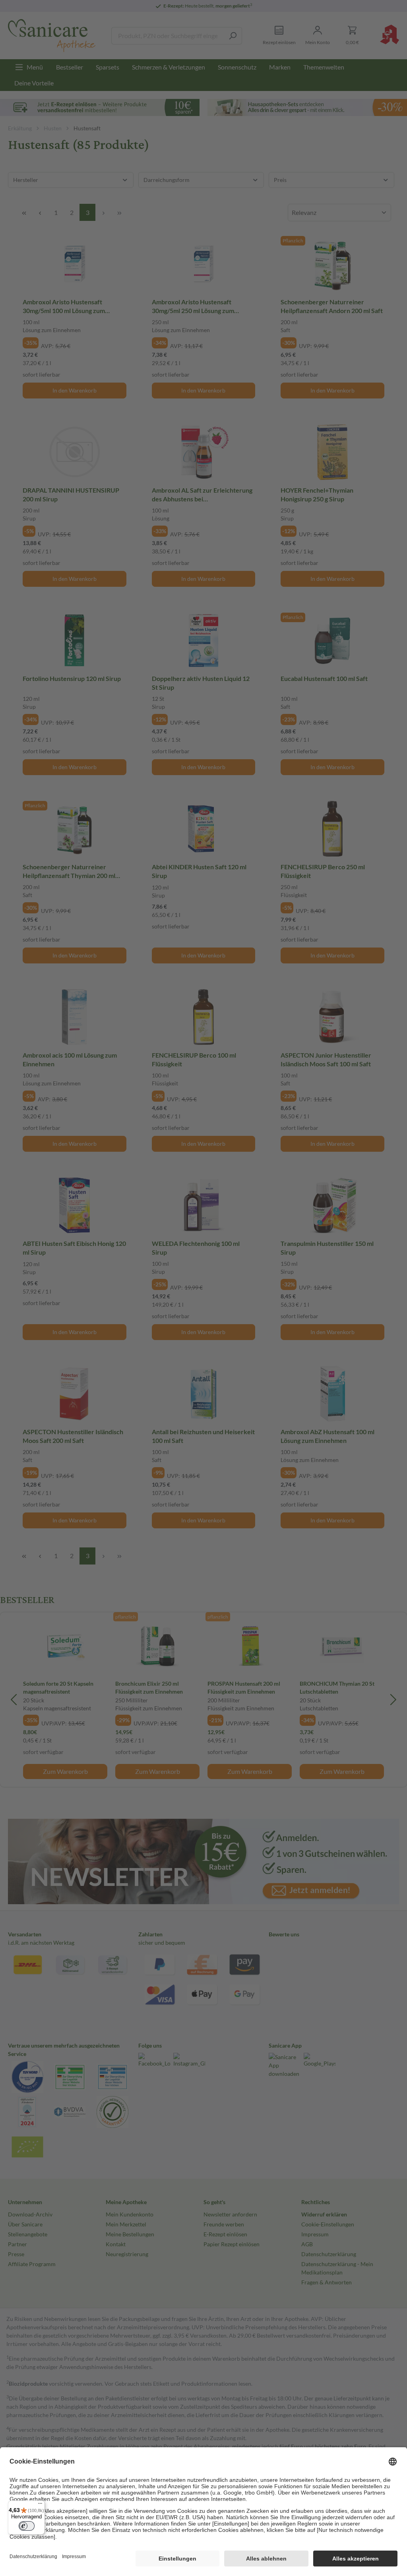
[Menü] (40, 2505)
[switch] (27, 2526)
